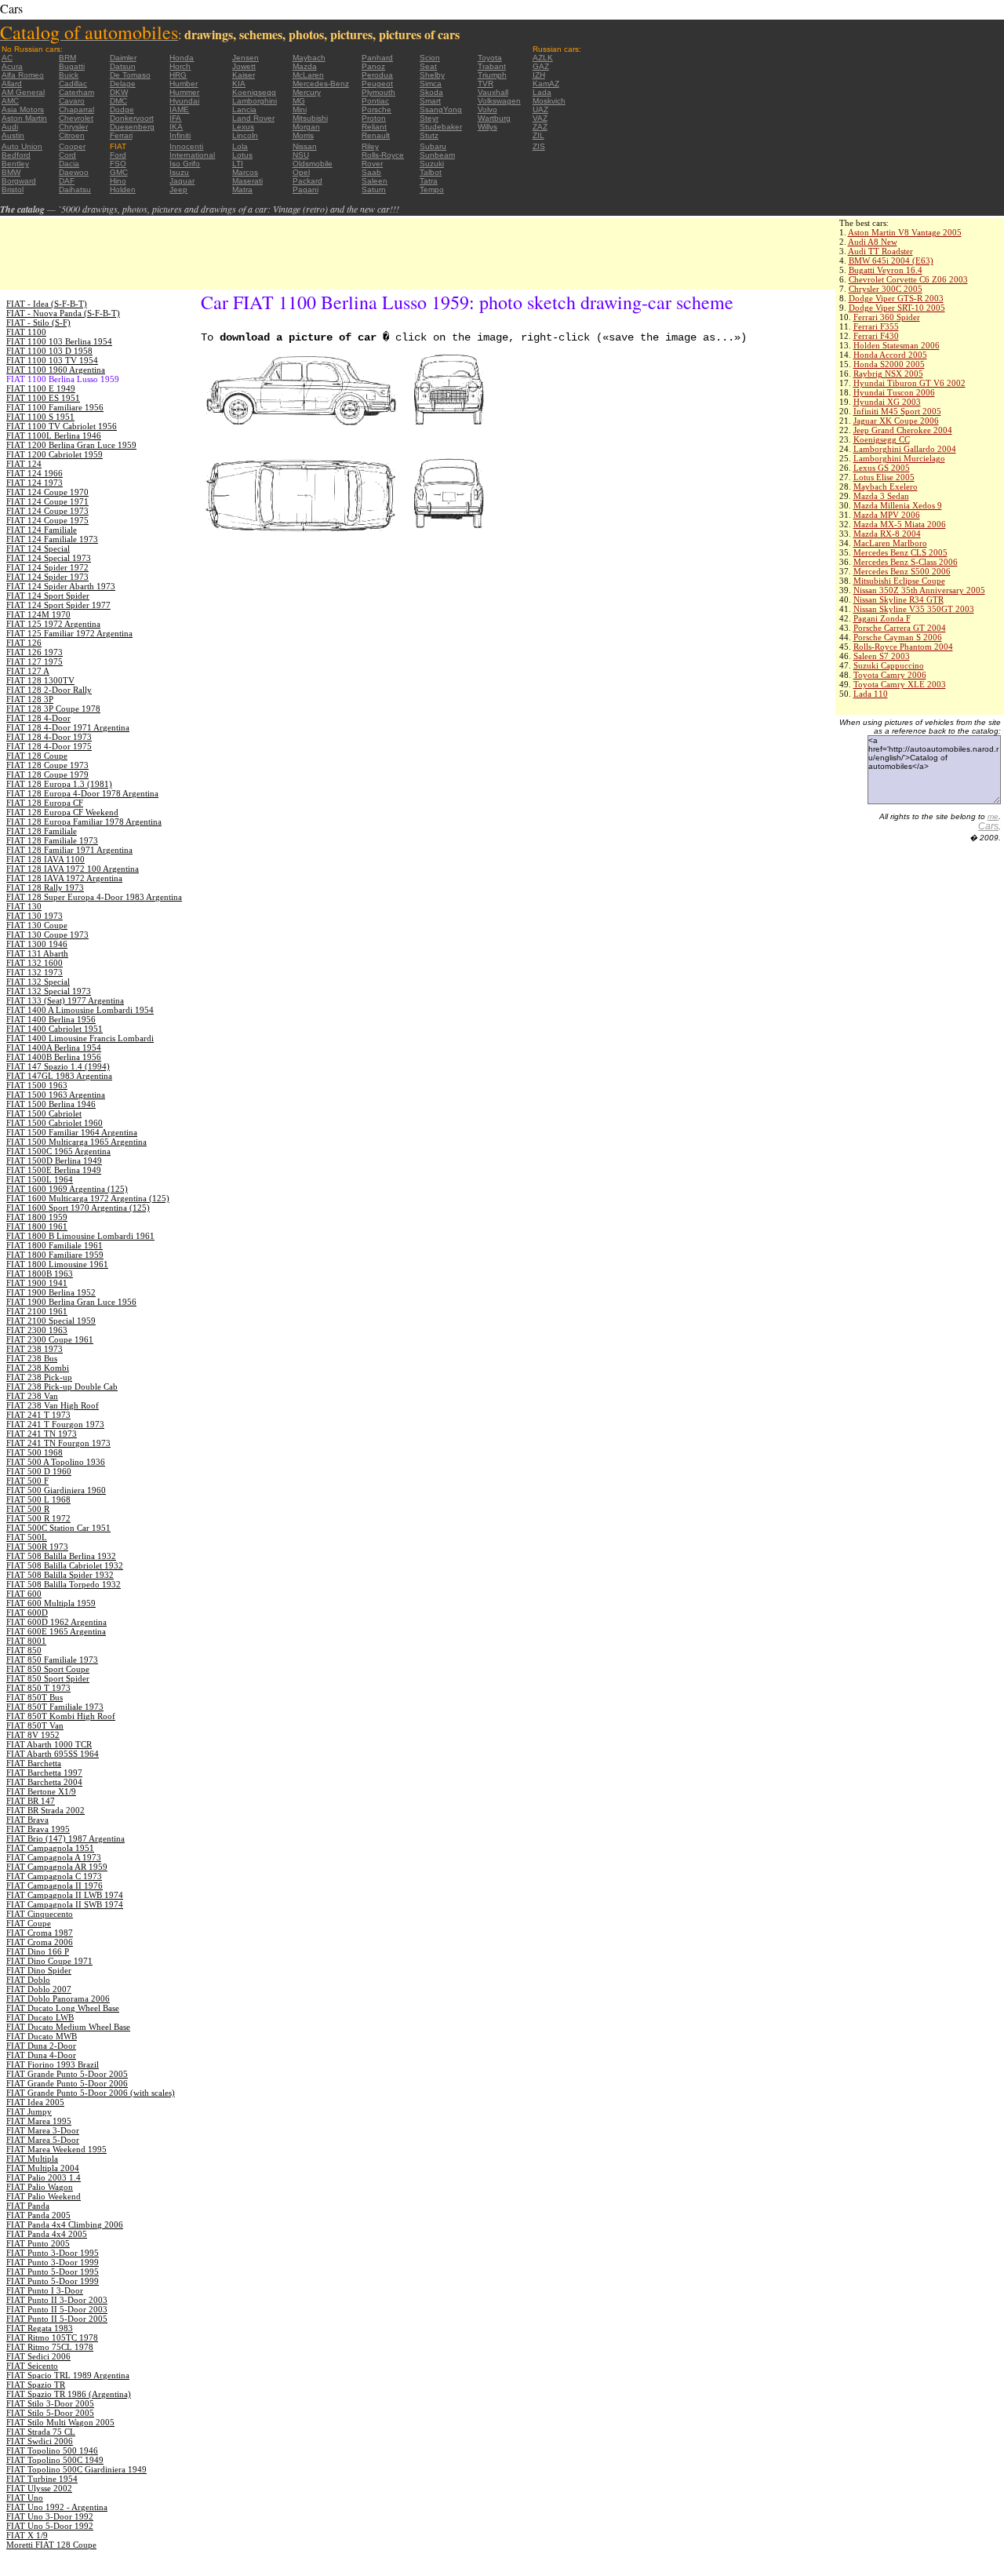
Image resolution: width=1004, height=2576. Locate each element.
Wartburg (494, 118)
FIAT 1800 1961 (37, 1226)
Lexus (243, 127)
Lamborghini (255, 101)
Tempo (432, 189)
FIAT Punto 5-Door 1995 (53, 2272)
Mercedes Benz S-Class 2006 (906, 562)
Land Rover (253, 118)
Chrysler (73, 127)
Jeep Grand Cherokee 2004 (903, 430)
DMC (118, 101)
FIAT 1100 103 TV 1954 (52, 360)
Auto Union (22, 146)
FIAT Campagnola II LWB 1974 (65, 1895)
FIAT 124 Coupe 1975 (47, 520)
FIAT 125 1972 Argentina (53, 624)
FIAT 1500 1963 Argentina (56, 1095)
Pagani (306, 189)
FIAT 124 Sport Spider (48, 596)
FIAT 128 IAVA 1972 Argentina (64, 878)
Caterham (76, 92)
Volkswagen (499, 101)
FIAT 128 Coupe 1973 (47, 765)
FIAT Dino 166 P (38, 1951)
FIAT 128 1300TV (40, 680)
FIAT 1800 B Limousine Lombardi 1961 (80, 1236)
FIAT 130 (24, 906)
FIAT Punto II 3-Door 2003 (57, 2300)
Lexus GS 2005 (882, 468)
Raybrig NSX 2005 (888, 373)
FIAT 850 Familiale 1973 (52, 1660)
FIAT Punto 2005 (38, 2243)
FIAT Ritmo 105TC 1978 (52, 2337)
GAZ (541, 66)
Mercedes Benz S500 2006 (902, 571)
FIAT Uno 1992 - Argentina (57, 2507)
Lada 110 (871, 694)
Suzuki (432, 164)
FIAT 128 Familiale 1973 (52, 840)
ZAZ (540, 127)
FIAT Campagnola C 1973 (54, 1876)
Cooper (72, 146)
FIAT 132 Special (38, 982)
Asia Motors (23, 109)
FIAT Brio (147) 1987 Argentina (65, 1838)
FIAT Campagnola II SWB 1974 (65, 1904)
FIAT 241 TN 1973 (42, 1434)
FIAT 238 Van (32, 1396)
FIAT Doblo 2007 (39, 1989)
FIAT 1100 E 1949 (41, 388)
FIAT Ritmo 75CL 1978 (50, 2347)
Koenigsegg (254, 92)
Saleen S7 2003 (882, 656)
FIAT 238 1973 (35, 1349)
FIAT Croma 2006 (40, 1942)
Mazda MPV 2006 (887, 515)
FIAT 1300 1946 (37, 944)
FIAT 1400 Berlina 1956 (51, 1019)
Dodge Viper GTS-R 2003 (896, 298)
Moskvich (549, 101)
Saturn (374, 189)
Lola (240, 146)
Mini (300, 109)
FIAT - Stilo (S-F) (38, 322)
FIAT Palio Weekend (44, 2196)
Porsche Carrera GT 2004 (900, 628)
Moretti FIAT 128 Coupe (51, 2545)
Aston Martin (24, 118)
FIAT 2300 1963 (37, 1330)
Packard (307, 181)
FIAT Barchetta (34, 1763)
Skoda (431, 92)
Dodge (122, 109)
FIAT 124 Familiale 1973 (52, 539)
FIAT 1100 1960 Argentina (56, 370)
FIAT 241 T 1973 (38, 1415)
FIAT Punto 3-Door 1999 (53, 2262)
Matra (242, 189)
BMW (11, 172)
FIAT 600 (24, 1594)
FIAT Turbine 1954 (42, 2479)
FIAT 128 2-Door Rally (49, 690)
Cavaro (72, 101)
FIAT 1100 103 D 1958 (49, 351)
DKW (119, 92)
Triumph (492, 75)
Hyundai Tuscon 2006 (894, 392)
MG (299, 101)
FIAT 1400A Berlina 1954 (54, 1048)
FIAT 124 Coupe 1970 (47, 492)
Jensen (246, 58)
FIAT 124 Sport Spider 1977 (58, 605)
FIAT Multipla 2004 (43, 2168)
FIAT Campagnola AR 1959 (57, 1867)
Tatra (429, 181)
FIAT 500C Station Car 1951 (58, 1528)
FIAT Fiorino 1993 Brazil (53, 2064)
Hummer (184, 92)
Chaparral (76, 109)
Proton (374, 118)
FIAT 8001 (26, 1641)
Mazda (305, 66)
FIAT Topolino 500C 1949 (55, 2460)
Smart (430, 101)
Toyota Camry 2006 (890, 675)
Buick (69, 75)
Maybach (309, 58)
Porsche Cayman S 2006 (898, 637)
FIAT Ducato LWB (40, 2017)
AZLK (543, 58)
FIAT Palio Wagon (40, 2187)
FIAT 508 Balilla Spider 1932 (60, 1575)
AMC (10, 101)
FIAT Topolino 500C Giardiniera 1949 (76, 2469)
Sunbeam (437, 155)
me (993, 816)
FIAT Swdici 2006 (40, 2441)
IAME (179, 109)
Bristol (13, 189)
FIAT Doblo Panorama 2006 (58, 1998)
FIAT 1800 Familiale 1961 (55, 1245)
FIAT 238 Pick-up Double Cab (62, 1386)
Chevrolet (76, 118)
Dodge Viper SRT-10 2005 (897, 308)
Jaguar (182, 181)
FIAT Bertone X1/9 (41, 1791)
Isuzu (179, 172)
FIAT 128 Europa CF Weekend (62, 812)
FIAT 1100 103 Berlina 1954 (59, 341)
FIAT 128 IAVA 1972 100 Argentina (73, 869)
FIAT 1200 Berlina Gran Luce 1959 (71, 445)
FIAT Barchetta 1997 (44, 1773)
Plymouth (378, 92)
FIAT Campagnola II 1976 (55, 1886)
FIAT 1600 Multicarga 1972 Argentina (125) (88, 1198)
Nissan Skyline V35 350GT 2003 (914, 609)
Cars (988, 826)
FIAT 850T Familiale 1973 (55, 1707)
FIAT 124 (24, 464)
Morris (303, 135)
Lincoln (245, 135)
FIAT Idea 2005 (35, 2102)
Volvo (487, 109)
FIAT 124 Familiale (42, 530)
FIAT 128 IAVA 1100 (45, 859)
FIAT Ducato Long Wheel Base (63, 2008)
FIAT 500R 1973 (37, 1547)
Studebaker (441, 127)
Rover (372, 164)
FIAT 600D (27, 1612)
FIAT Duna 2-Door (41, 2046)
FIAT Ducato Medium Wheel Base (68, 2027)
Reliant (374, 127)
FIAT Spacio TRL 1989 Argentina (68, 2375)
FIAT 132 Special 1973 (49, 991)
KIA (239, 84)
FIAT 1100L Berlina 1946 (54, 435)
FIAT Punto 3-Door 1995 (53, 2253)
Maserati (247, 181)
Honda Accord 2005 (890, 355)
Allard (12, 84)
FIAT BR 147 (31, 1801)
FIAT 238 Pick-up (39, 1377)
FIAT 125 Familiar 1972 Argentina (69, 633)
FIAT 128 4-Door (38, 718)
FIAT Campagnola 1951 (50, 1848)
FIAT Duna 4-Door (41, 2055)
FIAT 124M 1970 (38, 614)
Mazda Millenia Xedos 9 (898, 505)
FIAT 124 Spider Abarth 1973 (61, 586)
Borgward (19, 181)
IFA (175, 118)
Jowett (244, 66)
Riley (370, 146)
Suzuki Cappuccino (889, 665)
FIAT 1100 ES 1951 (43, 398)
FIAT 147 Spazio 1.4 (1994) (58, 1066)
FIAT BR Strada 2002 (45, 1810)
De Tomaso (130, 75)
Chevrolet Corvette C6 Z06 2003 (908, 279)
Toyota (490, 58)
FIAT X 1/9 (27, 2535)
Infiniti (180, 135)
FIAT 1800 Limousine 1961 (57, 1264)
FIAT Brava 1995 (38, 1829)
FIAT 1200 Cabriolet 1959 (55, 454)
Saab (371, 172)
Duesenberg (132, 127)
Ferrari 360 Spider (887, 317)
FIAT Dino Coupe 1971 (49, 1961)
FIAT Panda (28, 2206)
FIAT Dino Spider (39, 1970)
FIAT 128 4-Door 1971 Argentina (68, 727)
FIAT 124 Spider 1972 (47, 567)
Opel (301, 172)
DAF (67, 181)
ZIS (539, 146)
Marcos (245, 172)
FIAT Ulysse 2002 (39, 2488)
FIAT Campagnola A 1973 (54, 1857)
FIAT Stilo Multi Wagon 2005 (60, 2422)
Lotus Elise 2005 (884, 477)
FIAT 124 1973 (35, 483)
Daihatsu (75, 189)
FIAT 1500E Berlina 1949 (54, 1170)
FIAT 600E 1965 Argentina (56, 1631)
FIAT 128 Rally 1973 (45, 887)
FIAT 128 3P (30, 699)
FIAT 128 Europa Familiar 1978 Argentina (84, 822)
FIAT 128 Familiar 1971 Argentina (69, 850)
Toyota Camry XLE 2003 (900, 684)
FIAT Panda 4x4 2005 (47, 2234)
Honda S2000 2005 (889, 364)
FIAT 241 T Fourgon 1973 (55, 1424)
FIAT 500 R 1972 (38, 1518)
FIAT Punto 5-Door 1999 (53, 2281)
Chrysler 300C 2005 (886, 289)
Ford (118, 155)
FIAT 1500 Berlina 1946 (51, 1104)
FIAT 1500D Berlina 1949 (54, 1160)
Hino (118, 181)
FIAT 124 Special (38, 548)
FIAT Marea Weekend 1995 (56, 2149)
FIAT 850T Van (35, 1725)
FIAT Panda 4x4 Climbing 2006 (65, 2224)
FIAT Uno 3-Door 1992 (50, 2516)
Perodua (377, 75)
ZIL (538, 135)
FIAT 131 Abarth (37, 953)
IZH (539, 75)
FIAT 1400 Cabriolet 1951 (55, 1029)
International (192, 155)
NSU (301, 155)
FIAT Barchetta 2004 (44, 1782)
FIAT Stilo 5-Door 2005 (50, 2413)
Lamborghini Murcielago (899, 458)
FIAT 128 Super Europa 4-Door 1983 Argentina (94, 897)
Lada (542, 92)
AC (7, 58)
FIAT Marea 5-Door (43, 2140)
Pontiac (375, 101)
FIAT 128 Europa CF (45, 803)
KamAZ (546, 84)
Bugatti (72, 66)
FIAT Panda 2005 (38, 2215)
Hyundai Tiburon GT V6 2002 (909, 383)
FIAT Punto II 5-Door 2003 (57, 2309)
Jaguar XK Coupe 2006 (896, 421)
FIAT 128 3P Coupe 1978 (53, 709)
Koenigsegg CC (882, 439)
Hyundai (184, 101)
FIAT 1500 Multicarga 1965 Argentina (76, 1142)
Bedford (16, 155)
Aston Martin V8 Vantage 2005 (905, 232)
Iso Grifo (185, 164)
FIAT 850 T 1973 (38, 1688)
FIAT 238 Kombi (38, 1368)
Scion (430, 58)
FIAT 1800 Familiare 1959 (55, 1255)
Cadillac (73, 84)
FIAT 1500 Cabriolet (44, 1113)
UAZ (540, 109)
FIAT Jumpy (29, 2111)
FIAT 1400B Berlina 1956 (54, 1057)
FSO (118, 164)
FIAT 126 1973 (35, 652)
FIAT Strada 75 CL (41, 2432)
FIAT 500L (27, 1537)
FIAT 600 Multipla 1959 (51, 1603)
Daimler (123, 58)
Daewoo (74, 172)
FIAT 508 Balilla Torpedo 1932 (64, 1584)
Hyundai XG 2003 (887, 402)
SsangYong (441, 109)
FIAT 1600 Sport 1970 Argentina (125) (78, 1208)
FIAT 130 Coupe (37, 925)
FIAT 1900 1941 (37, 1283)
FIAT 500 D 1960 (39, 1471)
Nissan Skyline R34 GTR (899, 599)
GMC (119, 172)
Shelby (432, 75)
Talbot (431, 172)
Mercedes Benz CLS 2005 (900, 552)
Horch (180, 66)
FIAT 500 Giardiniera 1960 (56, 1490)
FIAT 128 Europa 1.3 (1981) (59, 784)
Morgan (306, 127)
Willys (487, 127)
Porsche (376, 109)
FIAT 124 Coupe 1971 (47, 501)
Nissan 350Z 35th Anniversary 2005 (919, 590)
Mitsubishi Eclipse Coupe (899, 581)
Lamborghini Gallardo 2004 (905, 449)
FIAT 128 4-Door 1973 (49, 737)
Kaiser (244, 75)
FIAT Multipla (32, 2159)
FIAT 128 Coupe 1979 (47, 774)
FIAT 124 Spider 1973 (47, 577)
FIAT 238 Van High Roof (53, 1405)
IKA (176, 127)
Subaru (433, 146)
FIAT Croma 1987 (40, 1933)
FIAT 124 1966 (35, 473)
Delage (123, 84)
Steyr (429, 118)
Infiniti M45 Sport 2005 (897, 411)
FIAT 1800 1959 (37, 1217)
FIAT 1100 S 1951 (40, 417)
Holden (123, 189)
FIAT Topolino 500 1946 (52, 2450)
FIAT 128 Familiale (42, 831)
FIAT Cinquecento (40, 1914)
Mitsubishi (310, 118)
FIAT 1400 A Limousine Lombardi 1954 (80, 1010)
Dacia (69, 164)
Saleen (375, 181)
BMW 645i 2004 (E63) (891, 261)
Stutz (429, 135)
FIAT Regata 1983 (40, 2328)
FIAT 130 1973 (35, 916)
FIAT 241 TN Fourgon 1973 (58, 1443)
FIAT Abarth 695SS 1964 (53, 1754)
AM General (23, 92)
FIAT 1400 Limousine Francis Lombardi (80, 1038)
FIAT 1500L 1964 (40, 1179)
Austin (13, 135)
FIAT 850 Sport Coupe (48, 1669)
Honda (182, 58)
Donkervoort (132, 118)
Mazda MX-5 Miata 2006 (900, 524)
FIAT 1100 (26, 332)
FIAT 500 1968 (35, 1452)
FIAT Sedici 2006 (38, 2356)
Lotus (242, 155)
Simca (431, 84)
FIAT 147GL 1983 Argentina (59, 1076)
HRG (178, 75)
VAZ (540, 118)
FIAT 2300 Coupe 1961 (50, 1339)
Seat (428, 66)
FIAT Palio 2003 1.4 (44, 2177)
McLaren (308, 75)
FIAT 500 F (27, 1481)
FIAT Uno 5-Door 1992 (50, 2526)
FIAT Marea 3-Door (43, 2130)
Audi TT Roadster (880, 251)
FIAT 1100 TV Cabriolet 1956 (62, 426)
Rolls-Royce (383, 155)
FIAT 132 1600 (35, 963)
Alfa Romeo (23, 75)
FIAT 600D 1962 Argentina (56, 1622)
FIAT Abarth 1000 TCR (49, 1744)
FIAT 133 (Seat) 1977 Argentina (65, 1000)
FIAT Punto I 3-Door (45, 2290)
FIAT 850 (24, 1650)
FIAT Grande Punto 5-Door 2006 (67, 2083)
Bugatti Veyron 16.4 (886, 270)
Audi (10, 127)
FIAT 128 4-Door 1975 (49, 746)
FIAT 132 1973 (35, 972)
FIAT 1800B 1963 (40, 1273)
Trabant (492, 66)
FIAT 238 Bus (32, 1358)
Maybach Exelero (886, 486)
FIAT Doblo (28, 1980)
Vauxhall (493, 92)
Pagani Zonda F (882, 618)
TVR (486, 84)
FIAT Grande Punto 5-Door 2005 (67, 2074)
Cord (67, 155)
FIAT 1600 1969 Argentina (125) (67, 1189)
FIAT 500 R (28, 1509)
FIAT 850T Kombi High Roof (61, 1716)
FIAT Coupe (29, 1923)
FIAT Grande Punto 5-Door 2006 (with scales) (91, 2093)
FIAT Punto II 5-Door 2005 (57, 2319)
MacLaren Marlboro (890, 543)
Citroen (72, 135)
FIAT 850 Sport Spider (48, 1678)
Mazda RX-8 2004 (887, 534)
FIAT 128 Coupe (37, 756)
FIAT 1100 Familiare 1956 (55, 407)
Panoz (373, 66)
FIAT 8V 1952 (33, 1735)
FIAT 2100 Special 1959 (51, 1321)
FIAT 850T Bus (35, 1697)
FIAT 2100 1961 (37, 1311)
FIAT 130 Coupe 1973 (47, 935)
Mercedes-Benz (321, 84)
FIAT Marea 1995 (39, 2121)
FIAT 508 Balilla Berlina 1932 (61, 1556)
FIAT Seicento (32, 2366)
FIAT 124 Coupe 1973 (47, 511)
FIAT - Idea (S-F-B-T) (47, 304)
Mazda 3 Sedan (881, 496)
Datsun (123, 66)
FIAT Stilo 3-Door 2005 (50, 2403)
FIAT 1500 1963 (37, 1085)
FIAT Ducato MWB (42, 2036)
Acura (12, 66)
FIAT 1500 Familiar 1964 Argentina (72, 1132)
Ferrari (121, 135)
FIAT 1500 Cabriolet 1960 (55, 1123)
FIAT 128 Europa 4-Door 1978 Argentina (82, 793)
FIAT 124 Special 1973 (49, 558)
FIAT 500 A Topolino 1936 (56, 1462)
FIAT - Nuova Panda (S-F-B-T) (63, 313)
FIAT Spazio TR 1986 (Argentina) (69, 2394)
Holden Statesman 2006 (897, 345)
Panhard (377, 58)
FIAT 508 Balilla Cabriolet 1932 (65, 1565)
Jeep (178, 189)
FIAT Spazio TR (36, 2385)
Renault (376, 135)
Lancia (244, 109)
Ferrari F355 (876, 326)
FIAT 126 (24, 643)
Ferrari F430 (876, 336)
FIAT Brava (27, 1820)
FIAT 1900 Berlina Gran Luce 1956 (71, 1302)
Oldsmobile (313, 164)
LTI (238, 164)
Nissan (305, 146)
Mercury (307, 92)
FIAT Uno (25, 2498)
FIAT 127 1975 (35, 661)
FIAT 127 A (28, 671)
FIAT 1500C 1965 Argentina (58, 1151)
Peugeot (377, 84)
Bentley (15, 164)
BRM (67, 58)
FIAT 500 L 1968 (38, 1499)
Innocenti (186, 146)
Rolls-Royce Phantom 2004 (903, 647)
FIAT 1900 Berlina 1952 (51, 1292)
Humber (184, 84)
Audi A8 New (873, 242)
